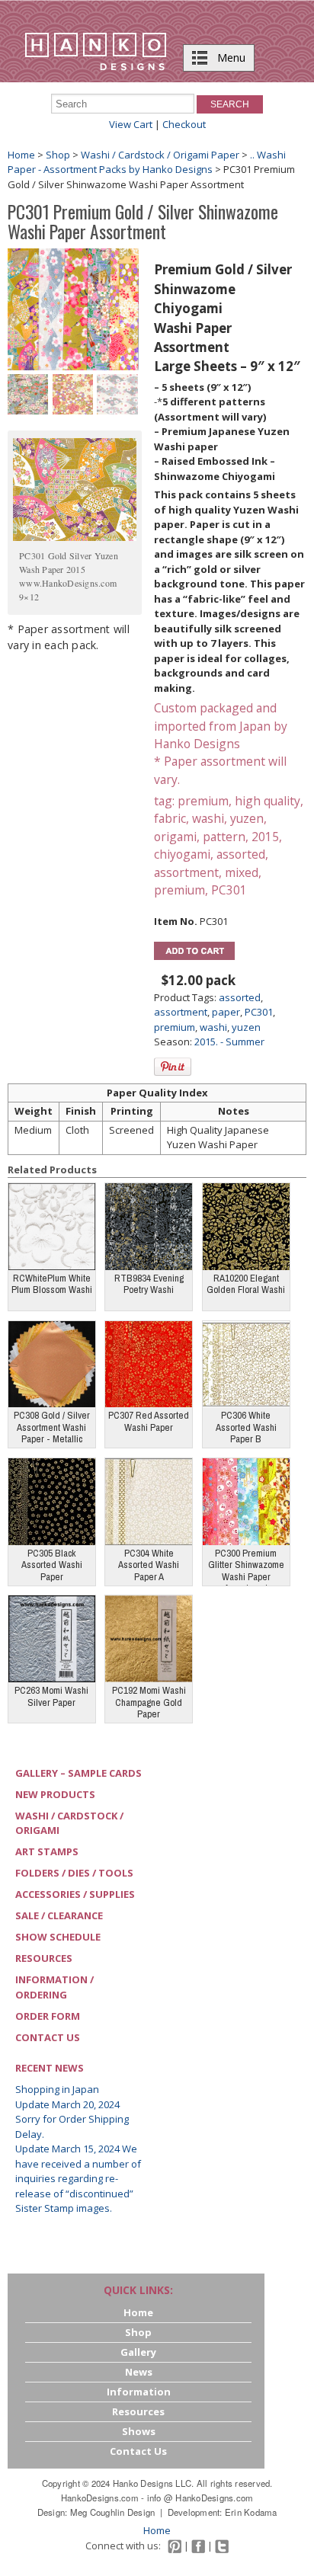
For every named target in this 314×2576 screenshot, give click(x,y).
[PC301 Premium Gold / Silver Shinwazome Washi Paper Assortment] (73, 309)
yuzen (246, 1027)
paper (226, 1012)
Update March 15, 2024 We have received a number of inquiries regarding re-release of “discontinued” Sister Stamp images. (78, 2178)
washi (213, 1027)
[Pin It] (173, 1067)
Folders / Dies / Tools (74, 1873)
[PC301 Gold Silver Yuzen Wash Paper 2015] (28, 393)
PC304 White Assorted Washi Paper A (149, 1565)
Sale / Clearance (59, 1915)
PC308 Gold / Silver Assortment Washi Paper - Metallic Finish (52, 1428)
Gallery (138, 2352)
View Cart (131, 124)
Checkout (184, 124)
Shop (58, 155)
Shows (139, 2431)
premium (175, 1027)
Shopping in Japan (57, 2089)
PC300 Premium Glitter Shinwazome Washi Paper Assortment (246, 1566)
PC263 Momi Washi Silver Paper (51, 1696)
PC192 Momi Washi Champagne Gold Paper (149, 1702)
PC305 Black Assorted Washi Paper (52, 1565)
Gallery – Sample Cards (78, 1773)
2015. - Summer (229, 1042)
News (139, 2372)
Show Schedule (58, 1937)
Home (21, 155)
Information (139, 2392)
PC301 (259, 1012)
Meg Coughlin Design (113, 2512)
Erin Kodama (251, 2512)
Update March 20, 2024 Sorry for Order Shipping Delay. (72, 2119)
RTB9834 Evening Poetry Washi (149, 1284)
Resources (44, 1958)
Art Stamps (47, 1851)
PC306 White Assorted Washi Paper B (246, 1427)
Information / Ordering (54, 1987)
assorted (240, 997)
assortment (181, 1012)
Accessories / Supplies (75, 1894)
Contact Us (48, 2037)
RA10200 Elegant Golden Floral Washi (246, 1284)
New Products (55, 1794)
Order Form (48, 2016)
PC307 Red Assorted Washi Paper (149, 1421)
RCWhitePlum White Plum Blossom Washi (52, 1284)
